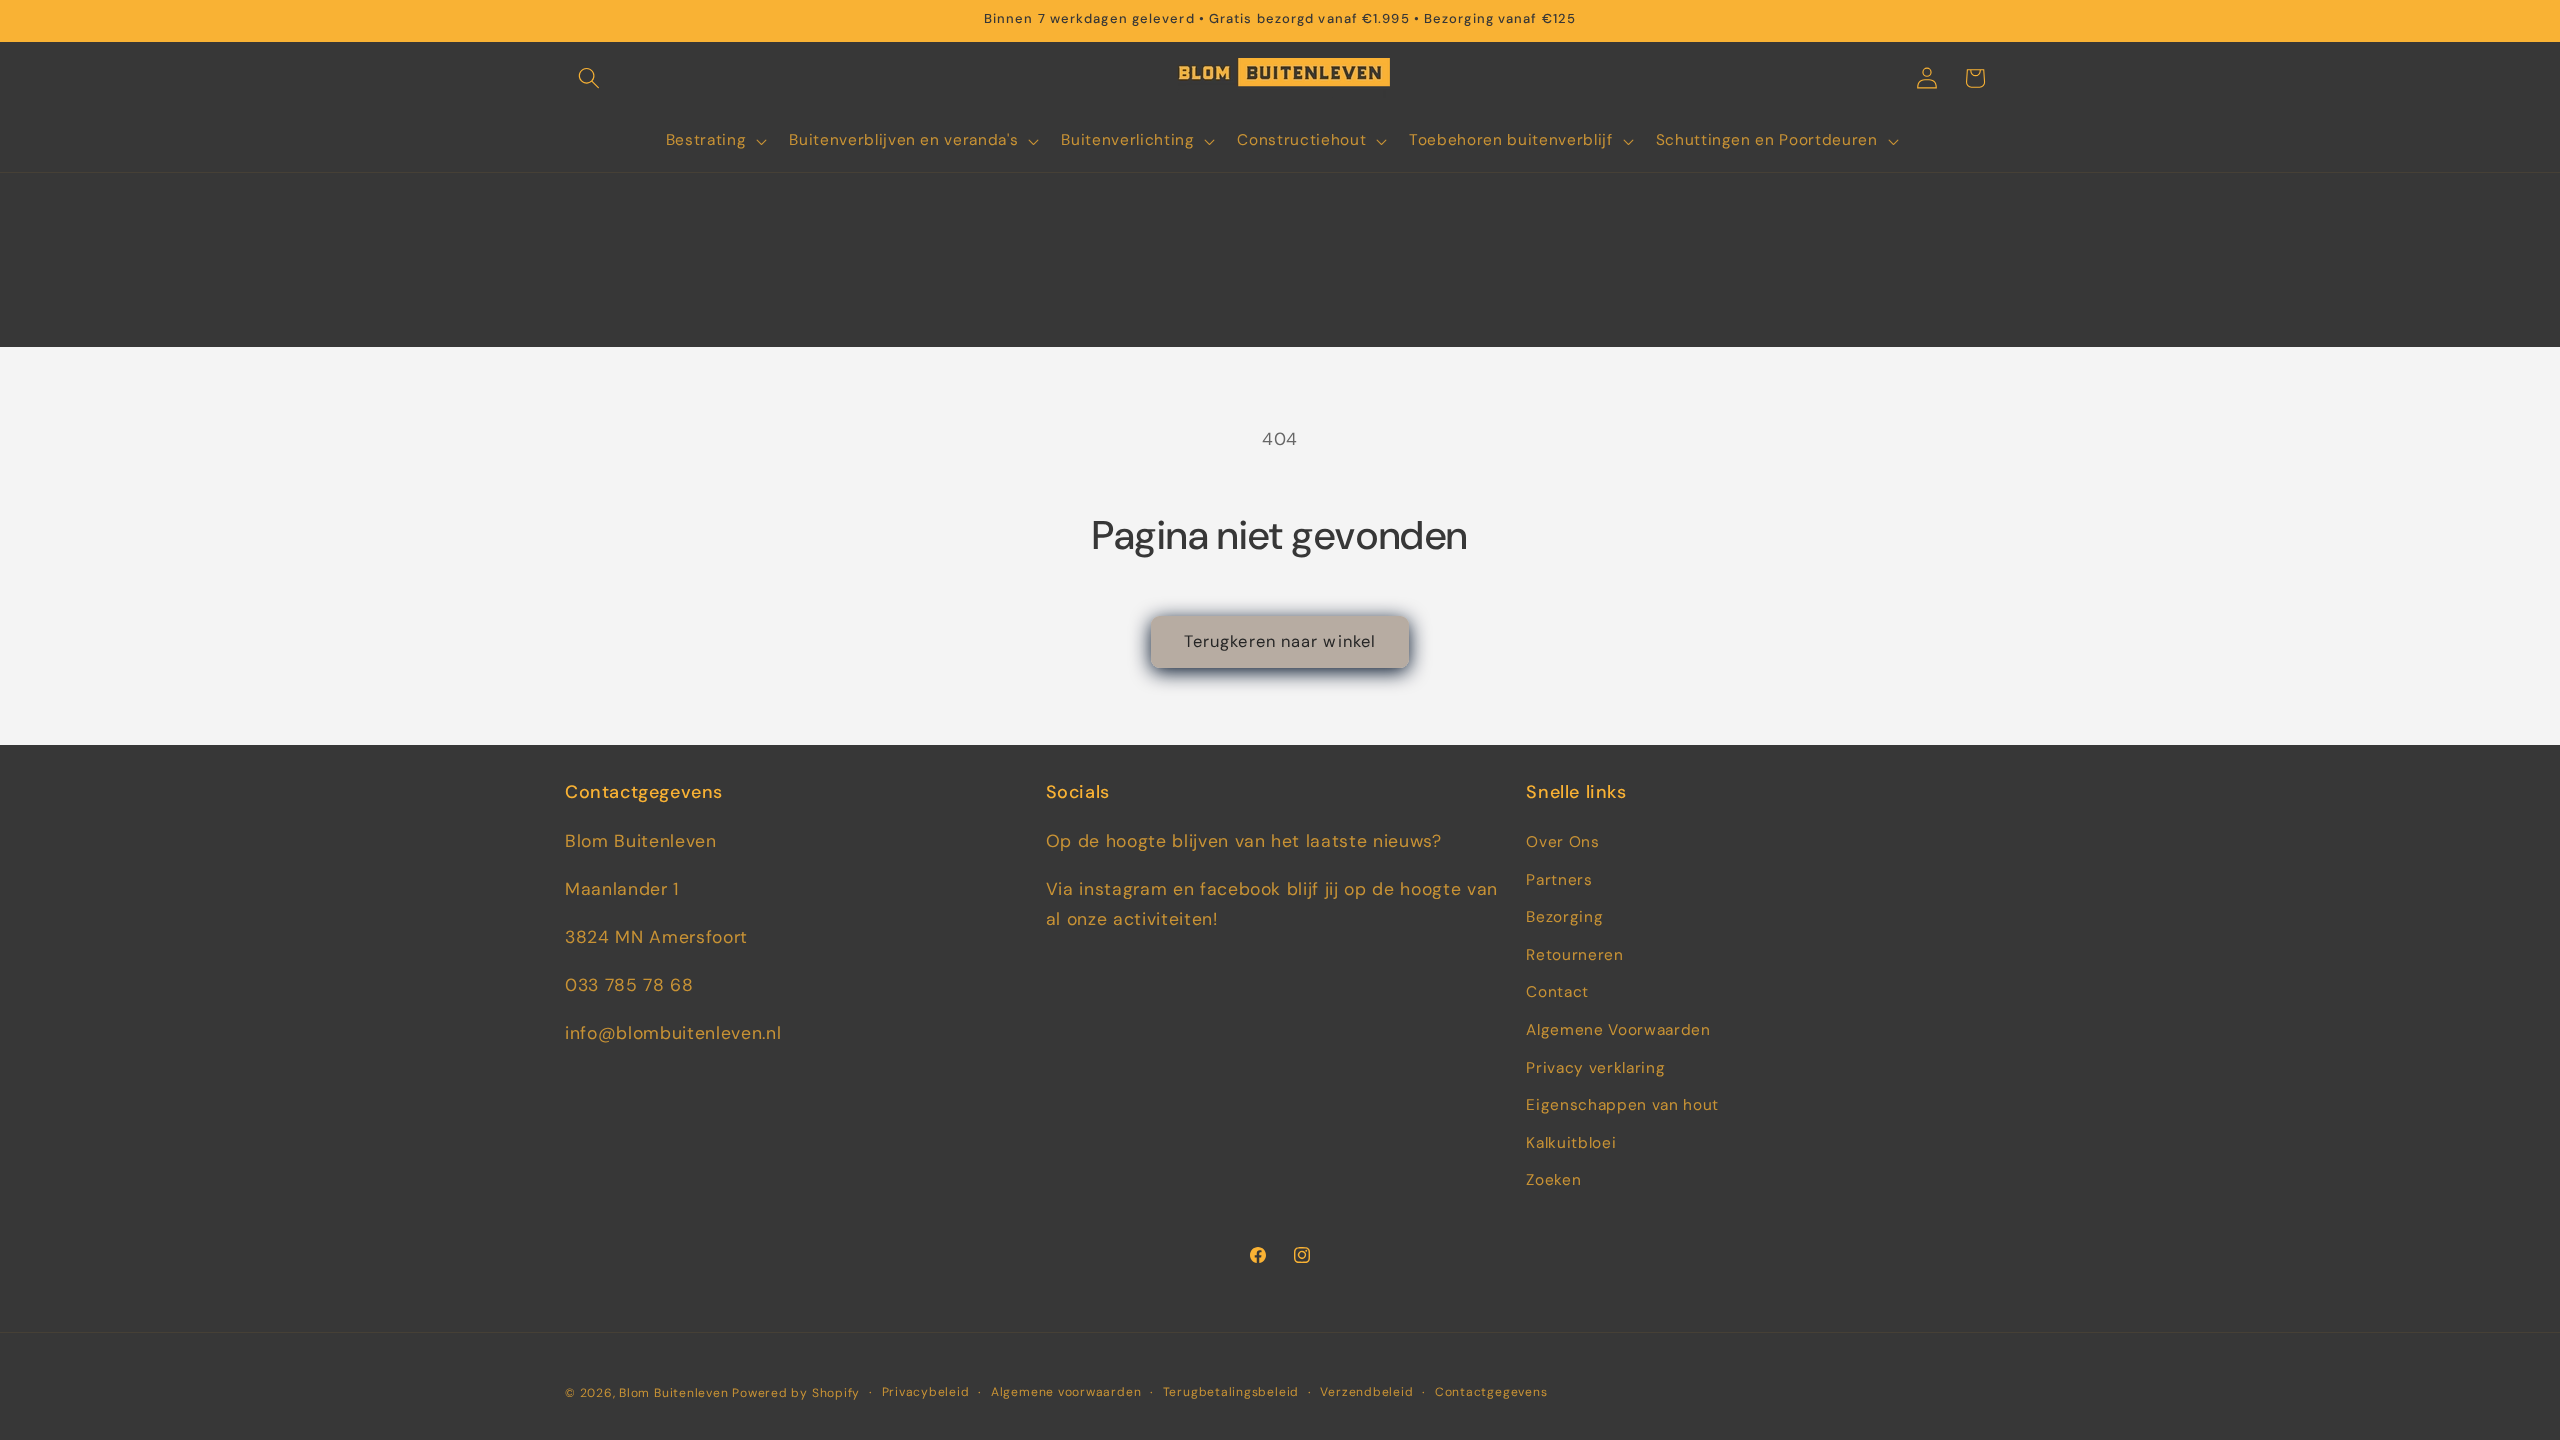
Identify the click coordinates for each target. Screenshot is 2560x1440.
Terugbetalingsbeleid (1231, 1392)
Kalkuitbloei (1571, 1143)
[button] (589, 78)
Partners (1559, 880)
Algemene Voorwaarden (1618, 1030)
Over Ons (1562, 842)
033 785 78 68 (629, 985)
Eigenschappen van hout (1622, 1105)
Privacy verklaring (1595, 1068)
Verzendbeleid (1366, 1392)
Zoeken (1553, 1180)
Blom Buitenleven (675, 1393)
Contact (1557, 992)
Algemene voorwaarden (1066, 1392)
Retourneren (1574, 955)
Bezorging (1564, 917)
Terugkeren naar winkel (1280, 641)
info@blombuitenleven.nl (673, 1033)
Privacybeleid (926, 1392)
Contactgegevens (1491, 1392)
